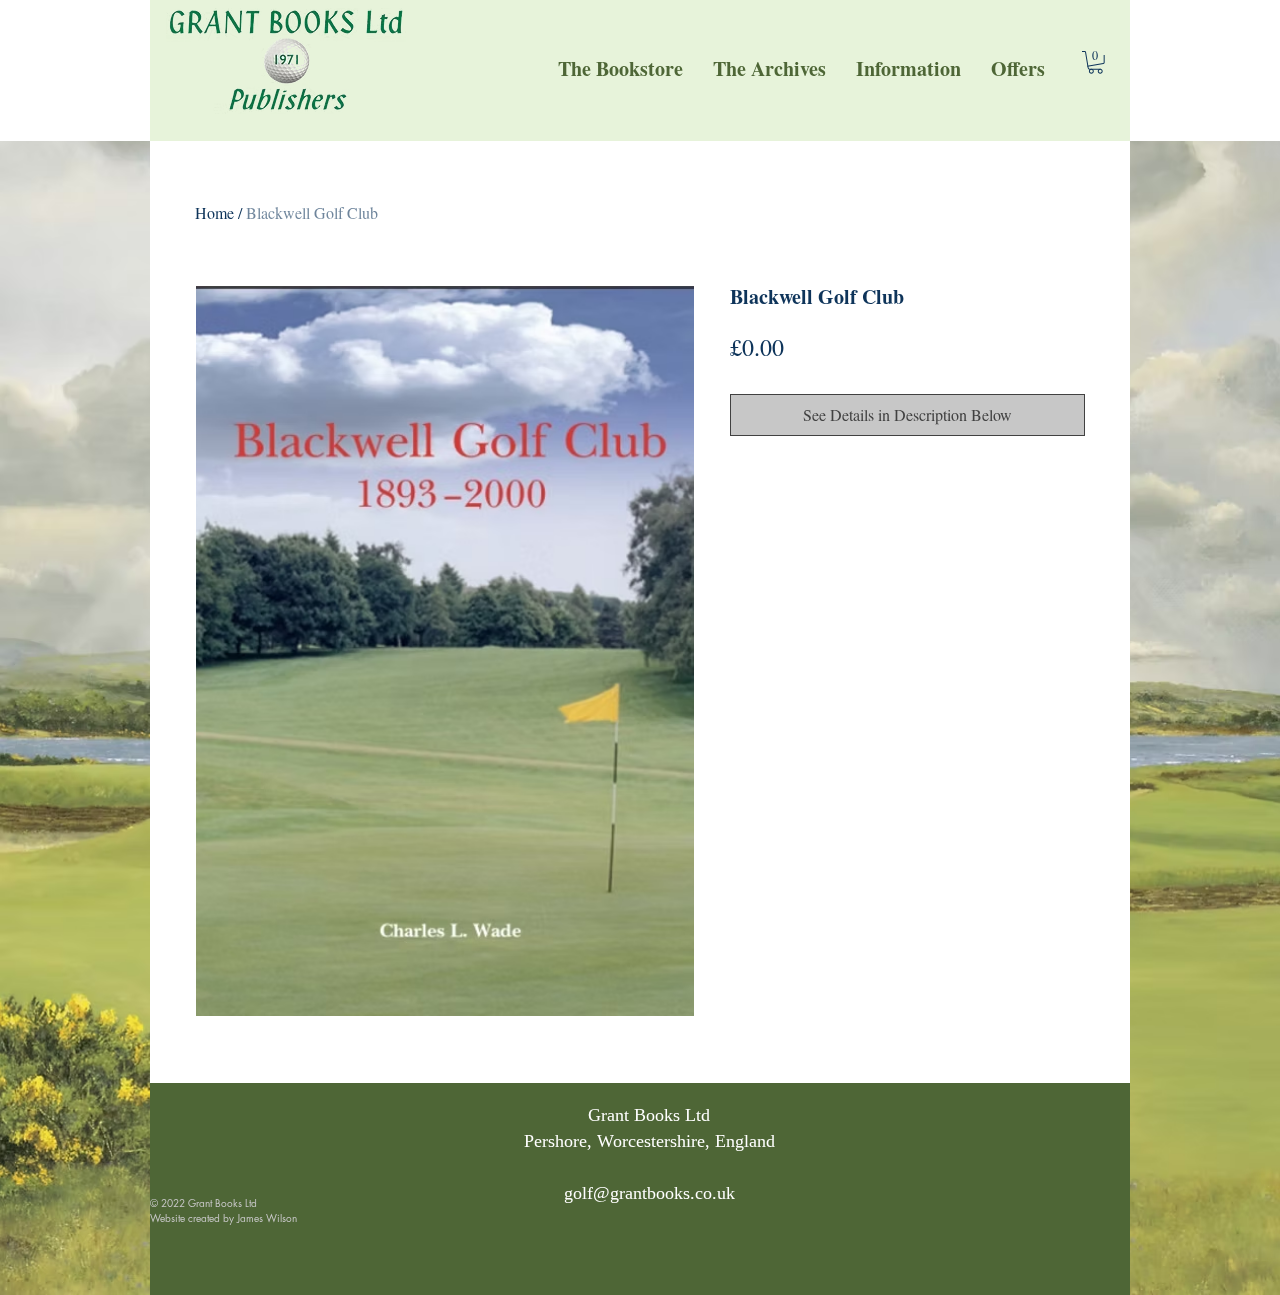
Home (214, 212)
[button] (908, 68)
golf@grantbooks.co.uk (649, 1193)
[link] (1095, 62)
